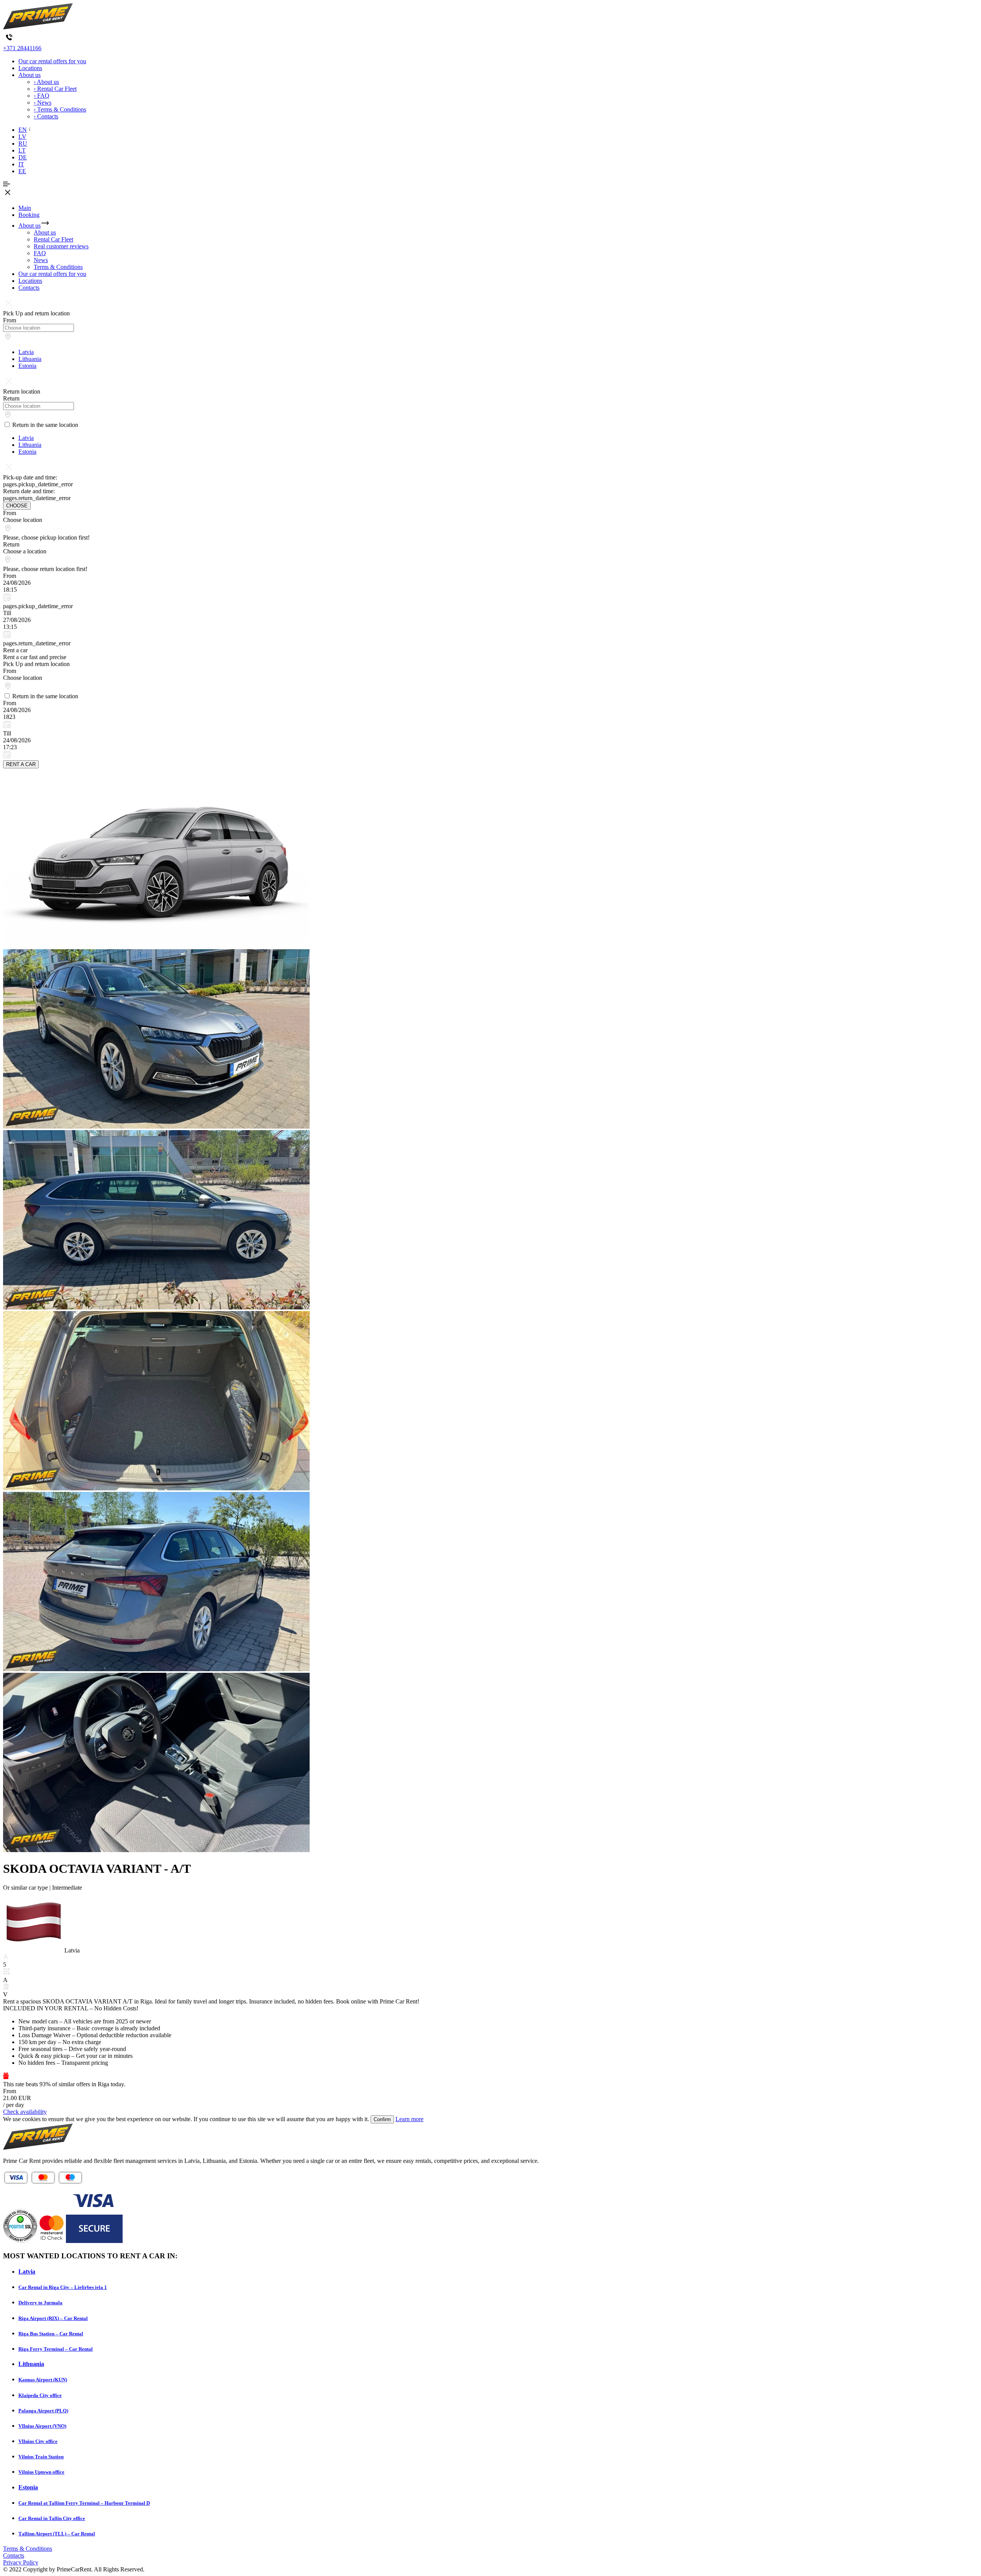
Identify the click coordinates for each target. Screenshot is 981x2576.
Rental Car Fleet (53, 239)
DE (23, 157)
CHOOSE (17, 506)
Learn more (409, 2119)
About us (30, 75)
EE (22, 171)
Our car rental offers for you (52, 61)
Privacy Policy (21, 2562)
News (41, 260)
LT (22, 150)
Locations (30, 68)
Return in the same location (45, 425)
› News (43, 103)
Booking (29, 215)
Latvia (26, 352)
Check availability (25, 2112)
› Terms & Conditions (60, 109)
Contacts (29, 288)
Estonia (27, 366)
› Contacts (46, 116)
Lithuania (30, 359)
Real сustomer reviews (61, 246)
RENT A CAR (21, 764)
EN (23, 130)
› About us (46, 82)
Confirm (382, 2119)
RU (23, 144)
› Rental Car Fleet (55, 89)
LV (22, 137)
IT (21, 164)
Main (25, 208)
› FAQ (42, 96)
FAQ (40, 253)
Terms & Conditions (58, 267)
